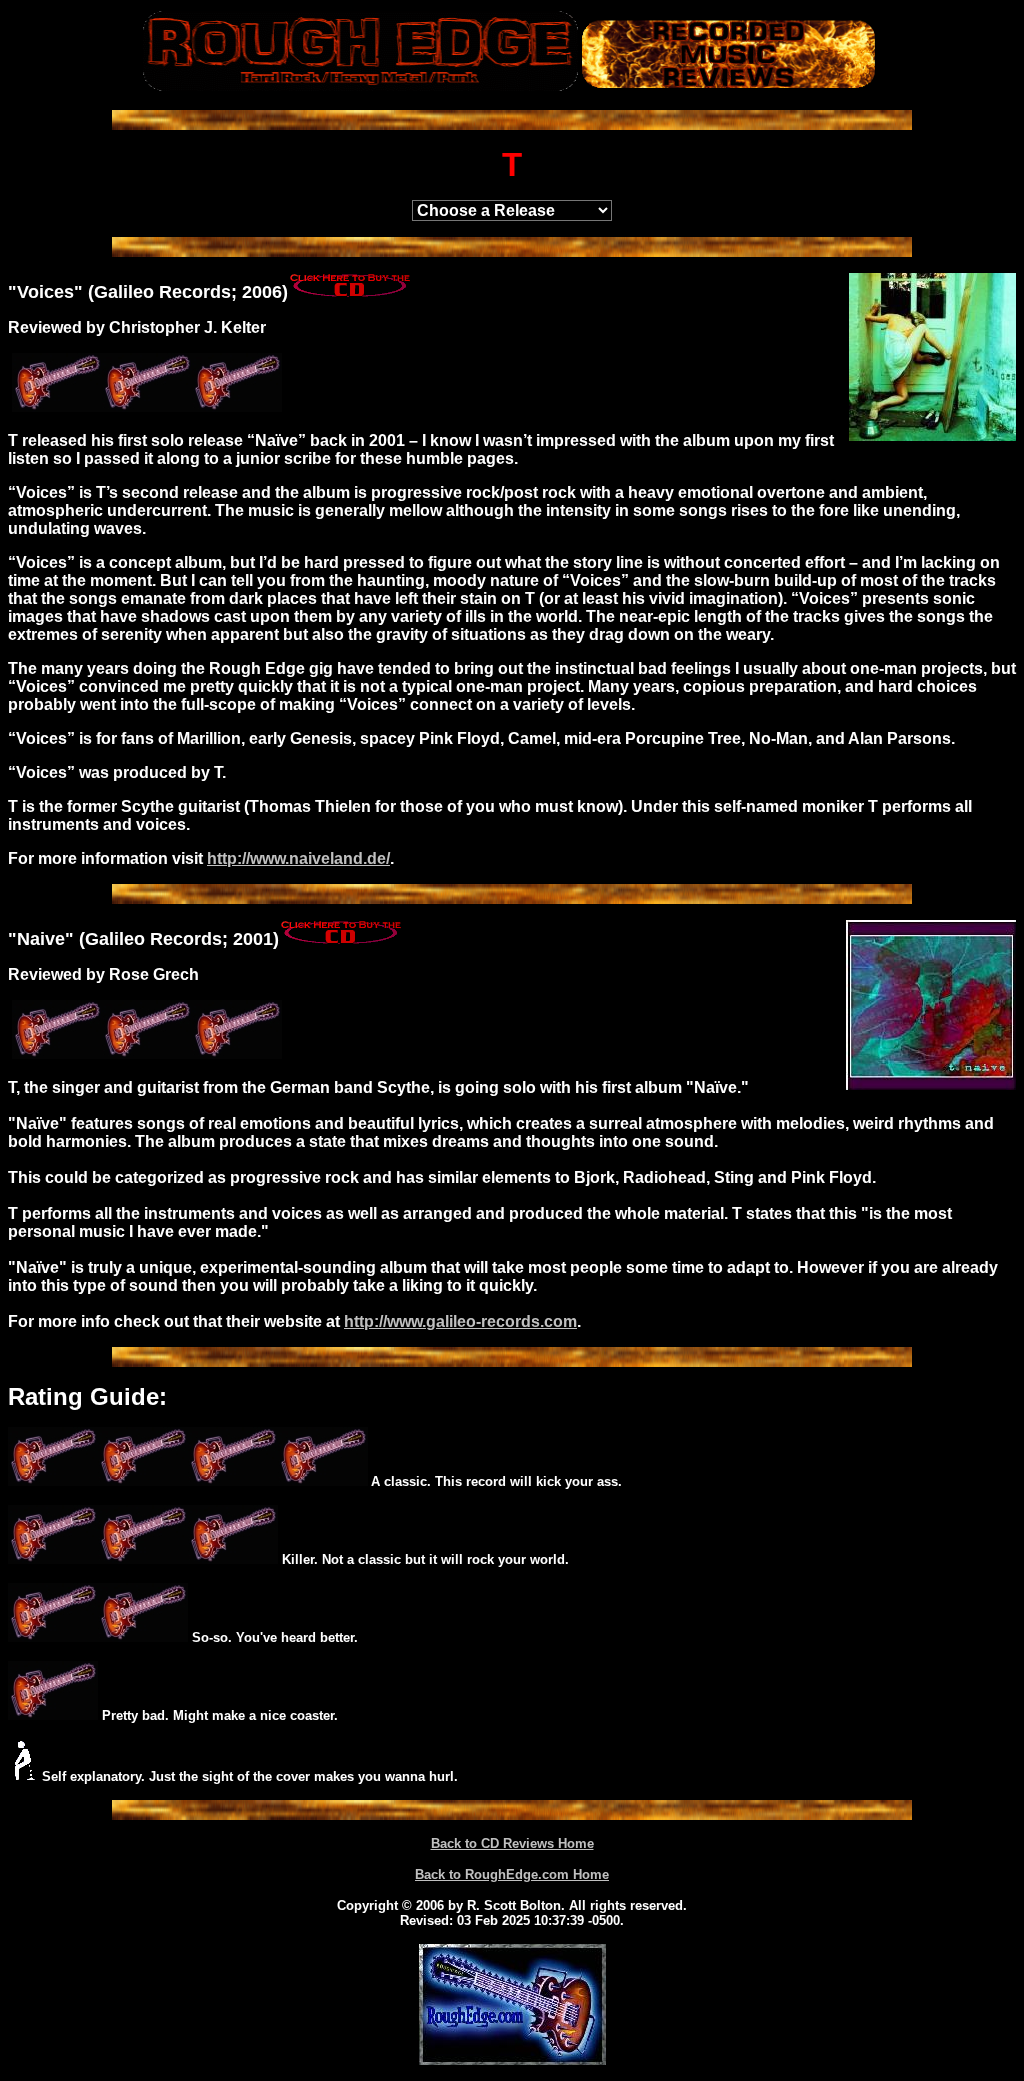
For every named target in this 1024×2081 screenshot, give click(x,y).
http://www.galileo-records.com (460, 1321)
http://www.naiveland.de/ (298, 858)
